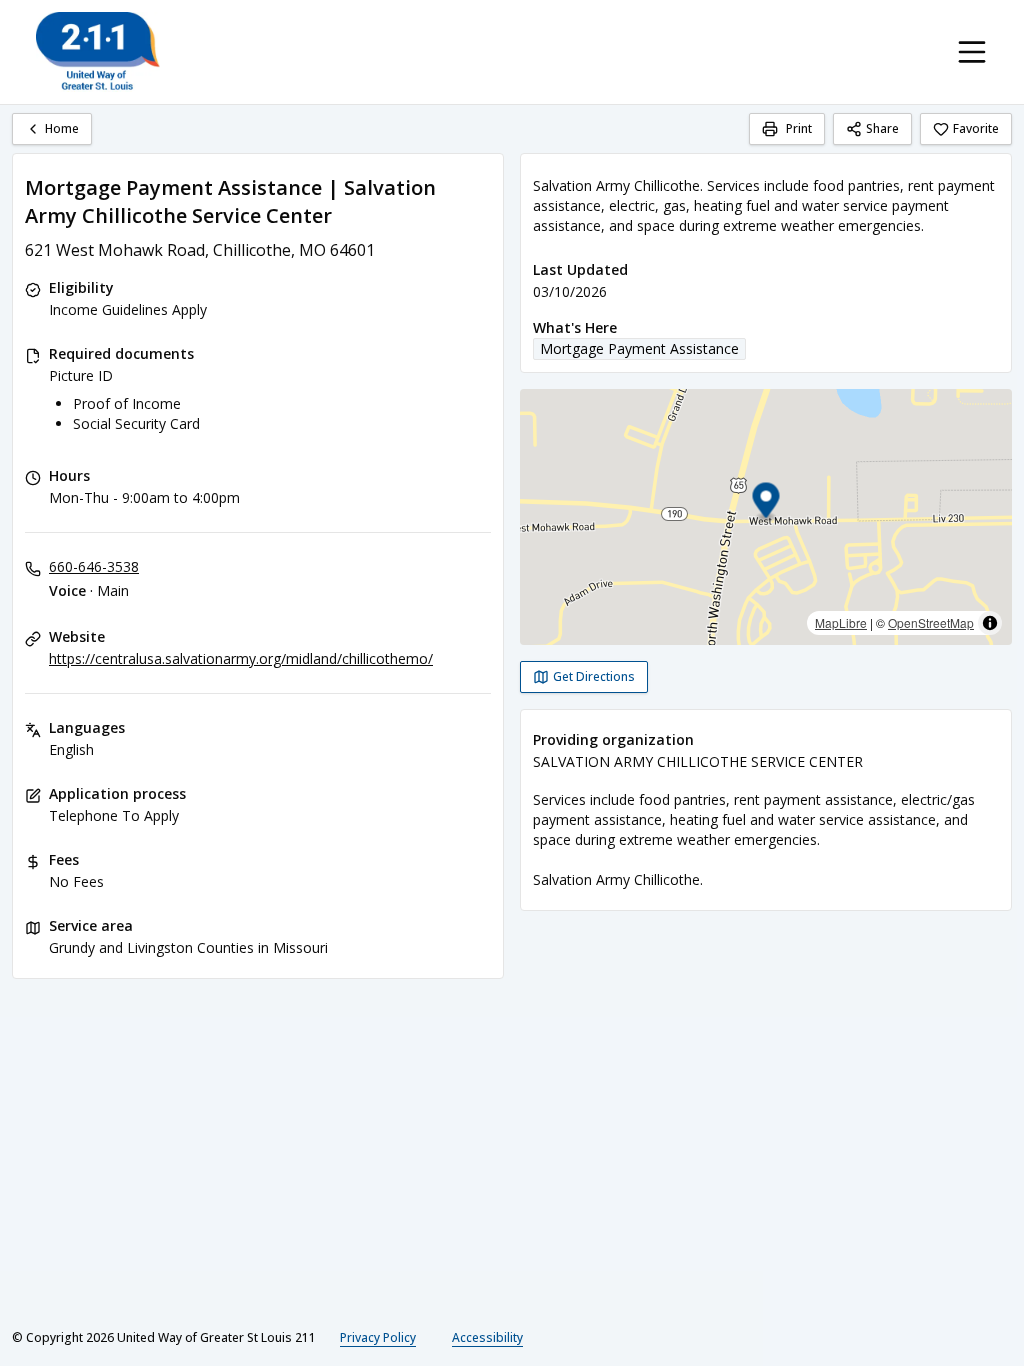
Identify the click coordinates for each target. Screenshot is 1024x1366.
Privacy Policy (378, 1337)
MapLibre (841, 622)
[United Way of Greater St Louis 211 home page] (98, 52)
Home (62, 128)
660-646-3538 (94, 566)
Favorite (976, 128)
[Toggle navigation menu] (972, 52)
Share (882, 128)
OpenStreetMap (931, 622)
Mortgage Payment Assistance (639, 348)
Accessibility (487, 1337)
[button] (766, 503)
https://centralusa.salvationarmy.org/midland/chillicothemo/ (241, 658)
